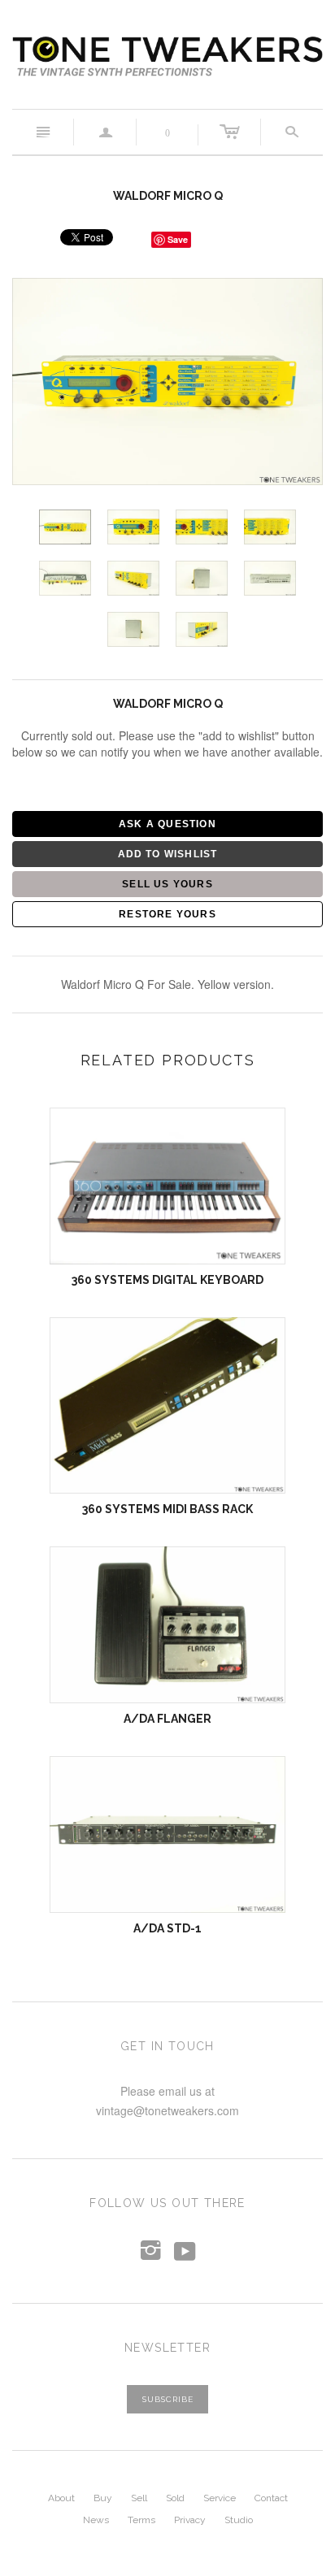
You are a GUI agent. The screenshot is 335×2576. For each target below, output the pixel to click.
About (61, 2498)
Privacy (190, 2520)
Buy (103, 2498)
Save (178, 239)
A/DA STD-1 (167, 1928)
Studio (239, 2520)
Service (220, 2498)
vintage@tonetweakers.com (167, 2110)
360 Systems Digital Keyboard (167, 1280)
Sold (175, 2498)
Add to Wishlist (168, 854)
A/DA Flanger (167, 1719)
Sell (139, 2498)
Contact (271, 2498)
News (96, 2520)
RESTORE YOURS (167, 914)
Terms (141, 2520)
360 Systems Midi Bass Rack (167, 1509)
